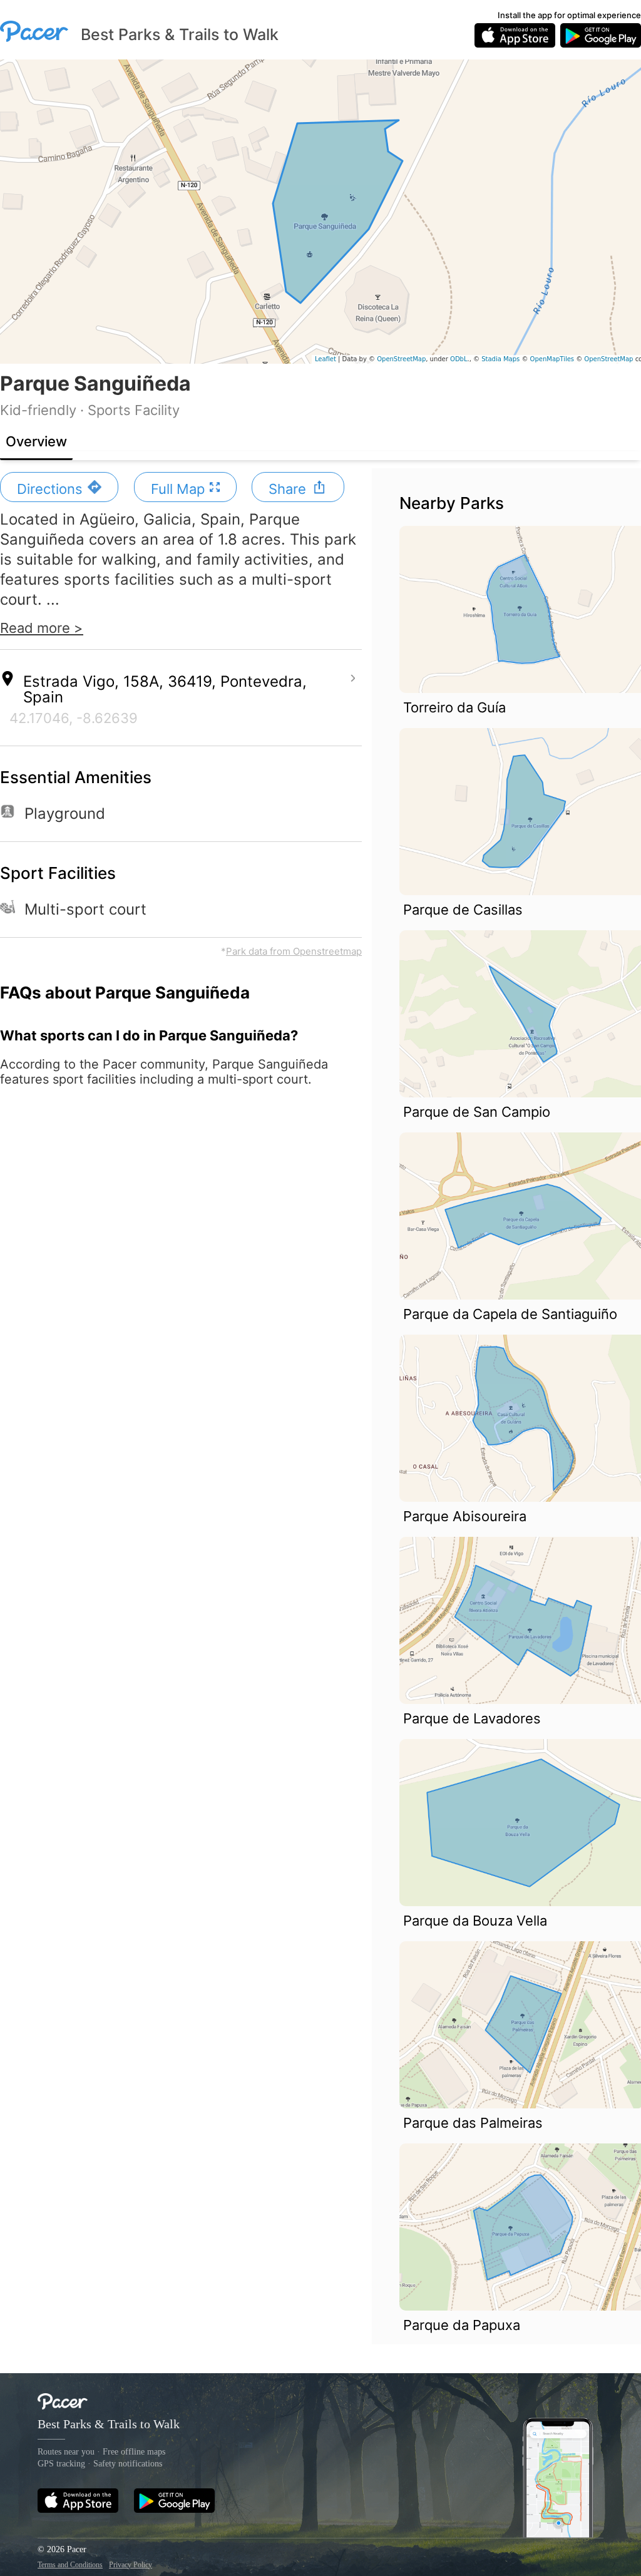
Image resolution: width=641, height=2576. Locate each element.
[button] (59, 487)
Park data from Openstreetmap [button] (294, 951)
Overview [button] (36, 441)
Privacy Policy (131, 2565)
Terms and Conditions (70, 2565)
